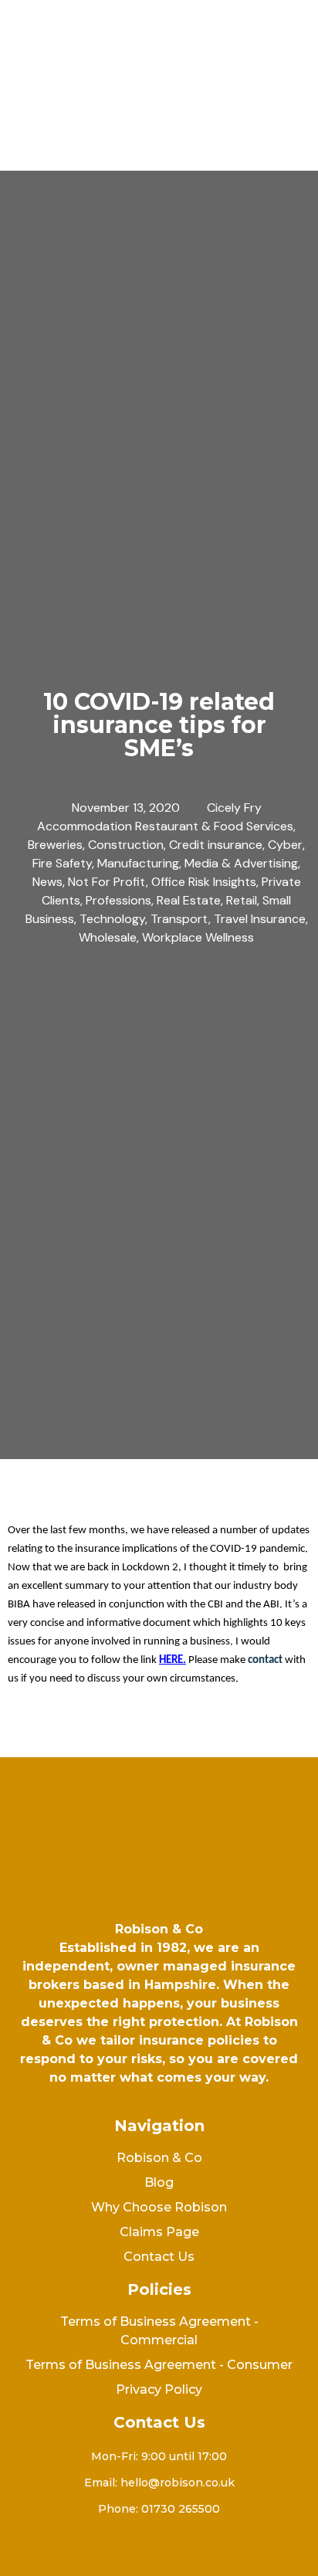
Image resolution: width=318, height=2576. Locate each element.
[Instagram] (154, 2549)
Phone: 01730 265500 (159, 2509)
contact (265, 1660)
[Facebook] (116, 2549)
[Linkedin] (193, 2549)
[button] (159, 134)
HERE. (173, 1660)
